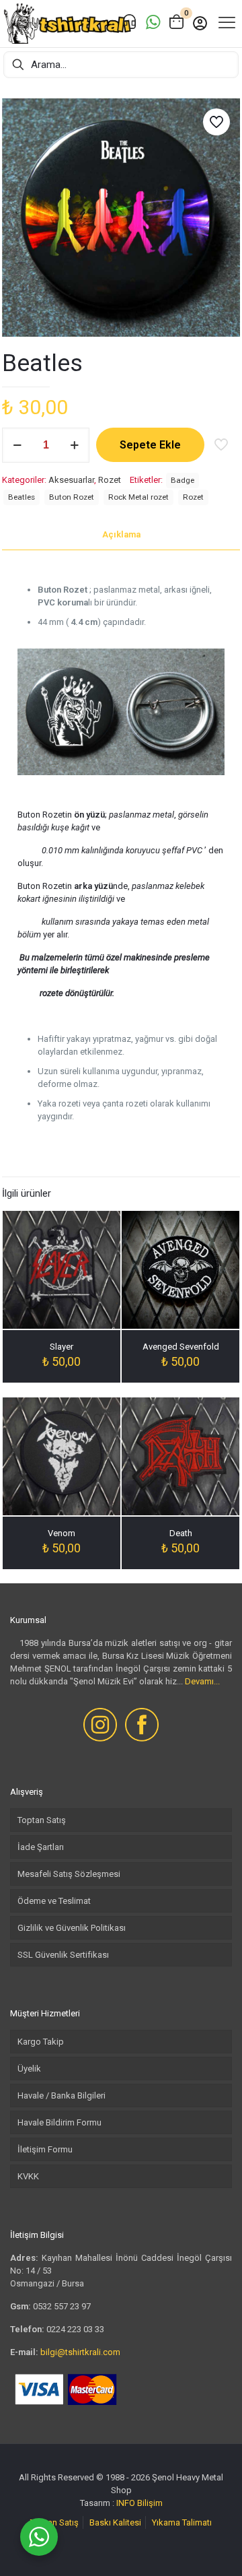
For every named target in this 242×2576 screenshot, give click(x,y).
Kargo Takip (41, 2042)
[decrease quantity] (17, 445)
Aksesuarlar (71, 480)
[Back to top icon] (214, 2548)
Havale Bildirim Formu (59, 2122)
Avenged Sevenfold (181, 1347)
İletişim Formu (45, 2149)
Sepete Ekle (150, 445)
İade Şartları (41, 1847)
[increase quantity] (74, 445)
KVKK (28, 2176)
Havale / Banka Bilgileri (62, 2095)
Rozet (110, 480)
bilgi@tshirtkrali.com (80, 2352)
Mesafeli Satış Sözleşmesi (69, 1874)
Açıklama (121, 534)
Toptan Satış (42, 1820)
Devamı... (202, 1681)
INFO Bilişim (139, 2503)
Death (181, 1533)
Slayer (62, 1347)
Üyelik (29, 2069)
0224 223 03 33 (75, 2329)
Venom (62, 1533)
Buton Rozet (72, 497)
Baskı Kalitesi (115, 2522)
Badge (183, 480)
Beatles (22, 497)
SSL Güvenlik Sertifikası (63, 1955)
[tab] (121, 535)
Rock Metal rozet (138, 497)
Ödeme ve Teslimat (54, 1901)
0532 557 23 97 (62, 2306)
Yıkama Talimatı (182, 2522)
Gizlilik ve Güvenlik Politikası (72, 1928)
